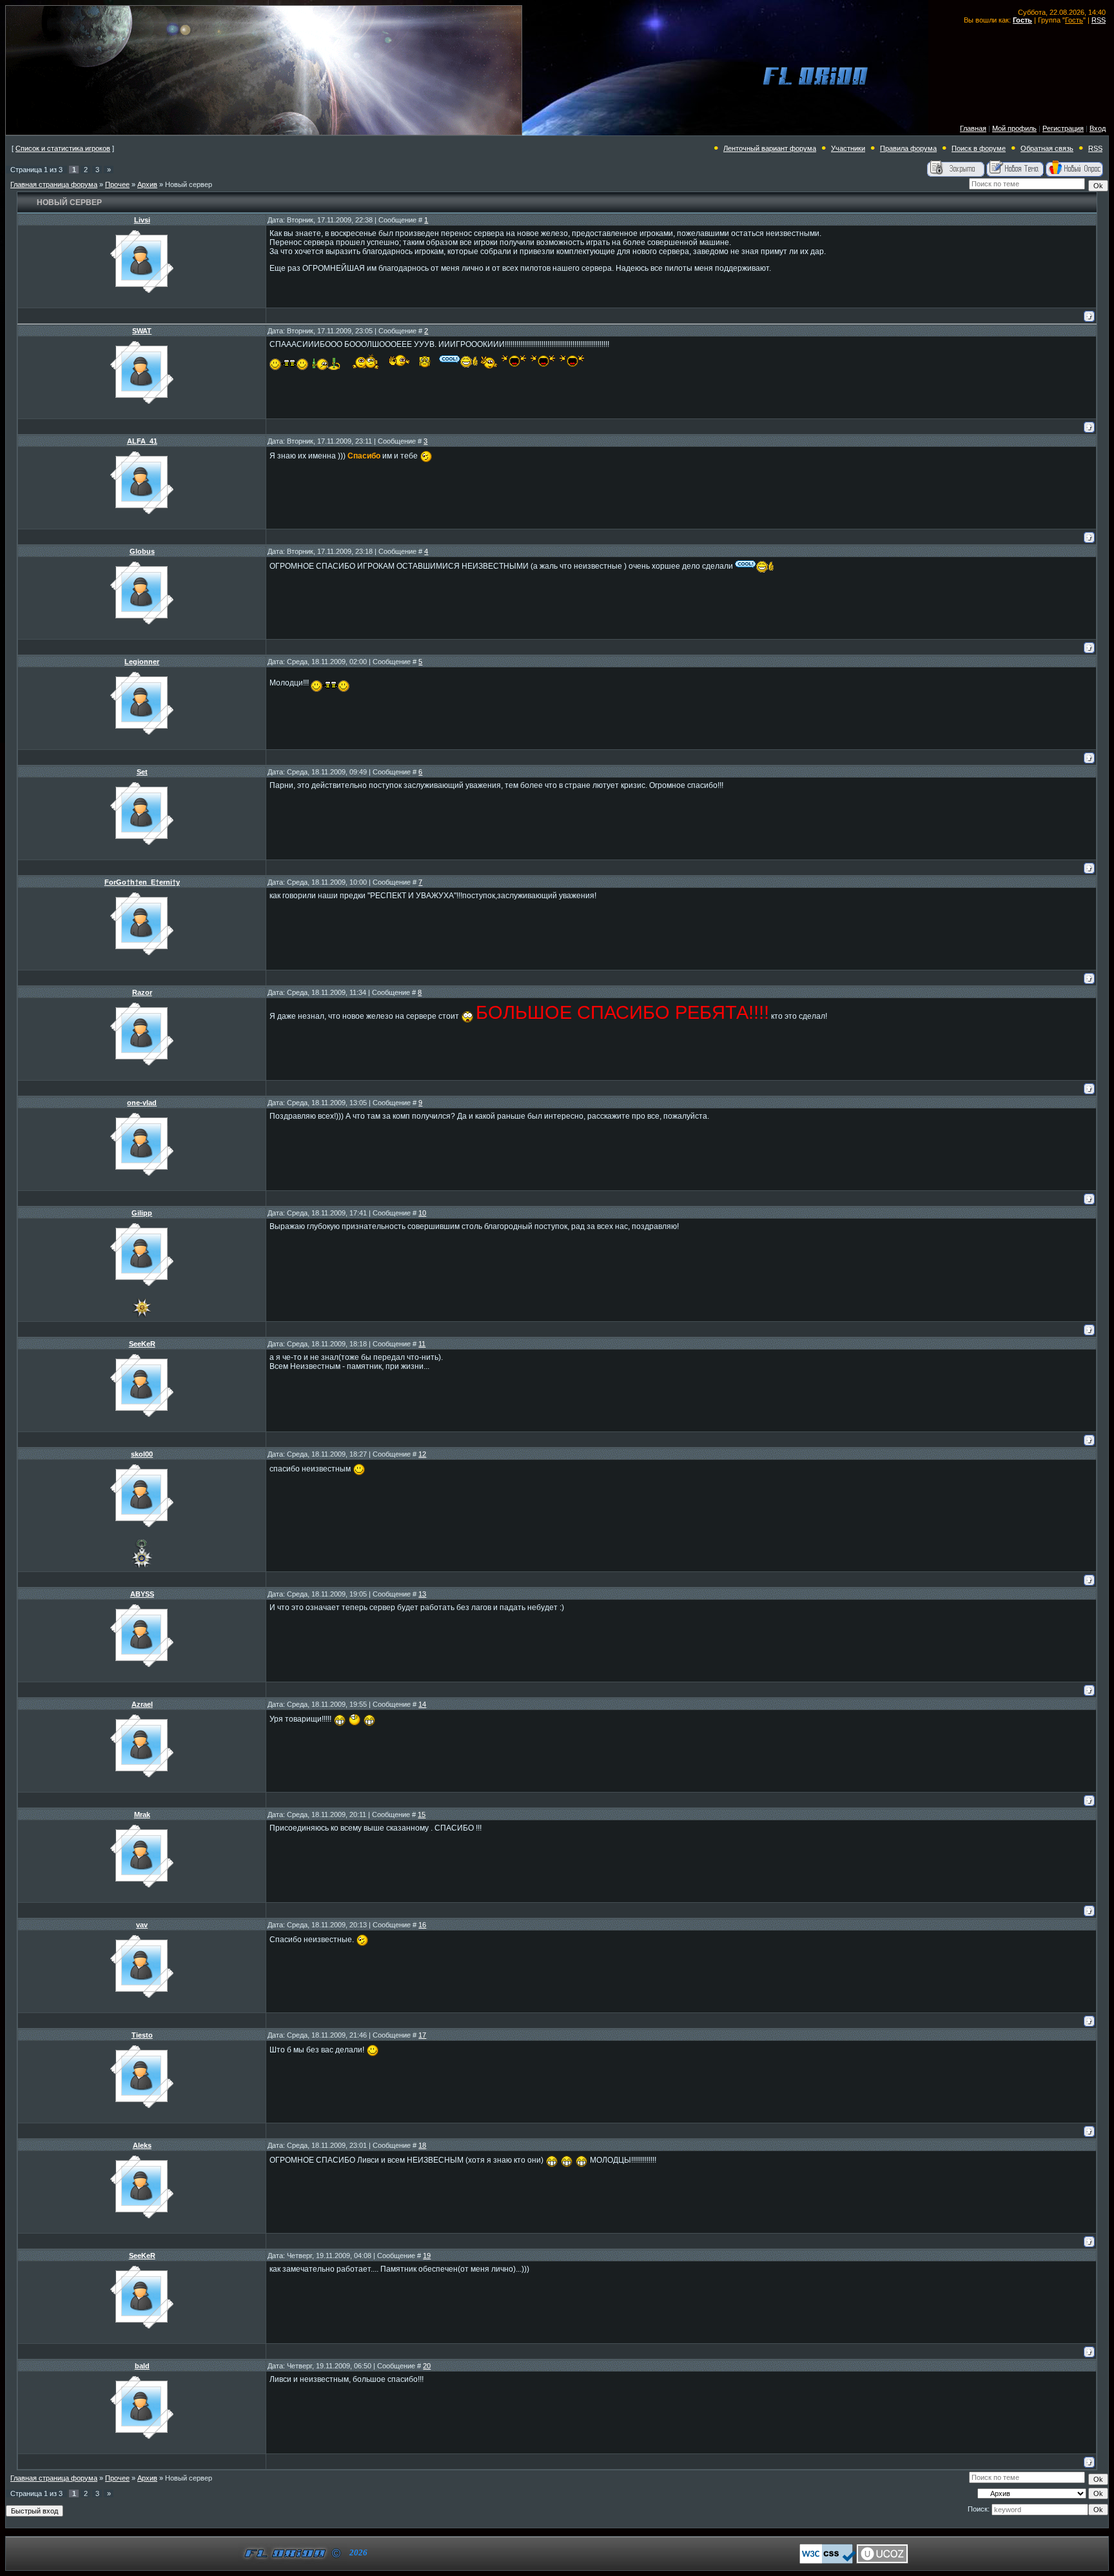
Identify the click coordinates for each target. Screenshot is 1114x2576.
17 (422, 2035)
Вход (1098, 128)
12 (422, 1454)
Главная (973, 128)
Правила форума (908, 148)
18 (422, 2145)
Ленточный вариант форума (770, 148)
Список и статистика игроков (63, 148)
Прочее (117, 184)
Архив (147, 184)
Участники (848, 148)
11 (422, 1344)
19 (427, 2256)
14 (422, 1704)
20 (427, 2366)
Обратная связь (1047, 148)
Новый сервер (189, 184)
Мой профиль (1014, 128)
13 (422, 1594)
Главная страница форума (54, 184)
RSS (1099, 20)
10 (422, 1213)
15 (422, 1814)
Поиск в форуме (979, 148)
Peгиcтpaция (1063, 128)
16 (422, 1925)
